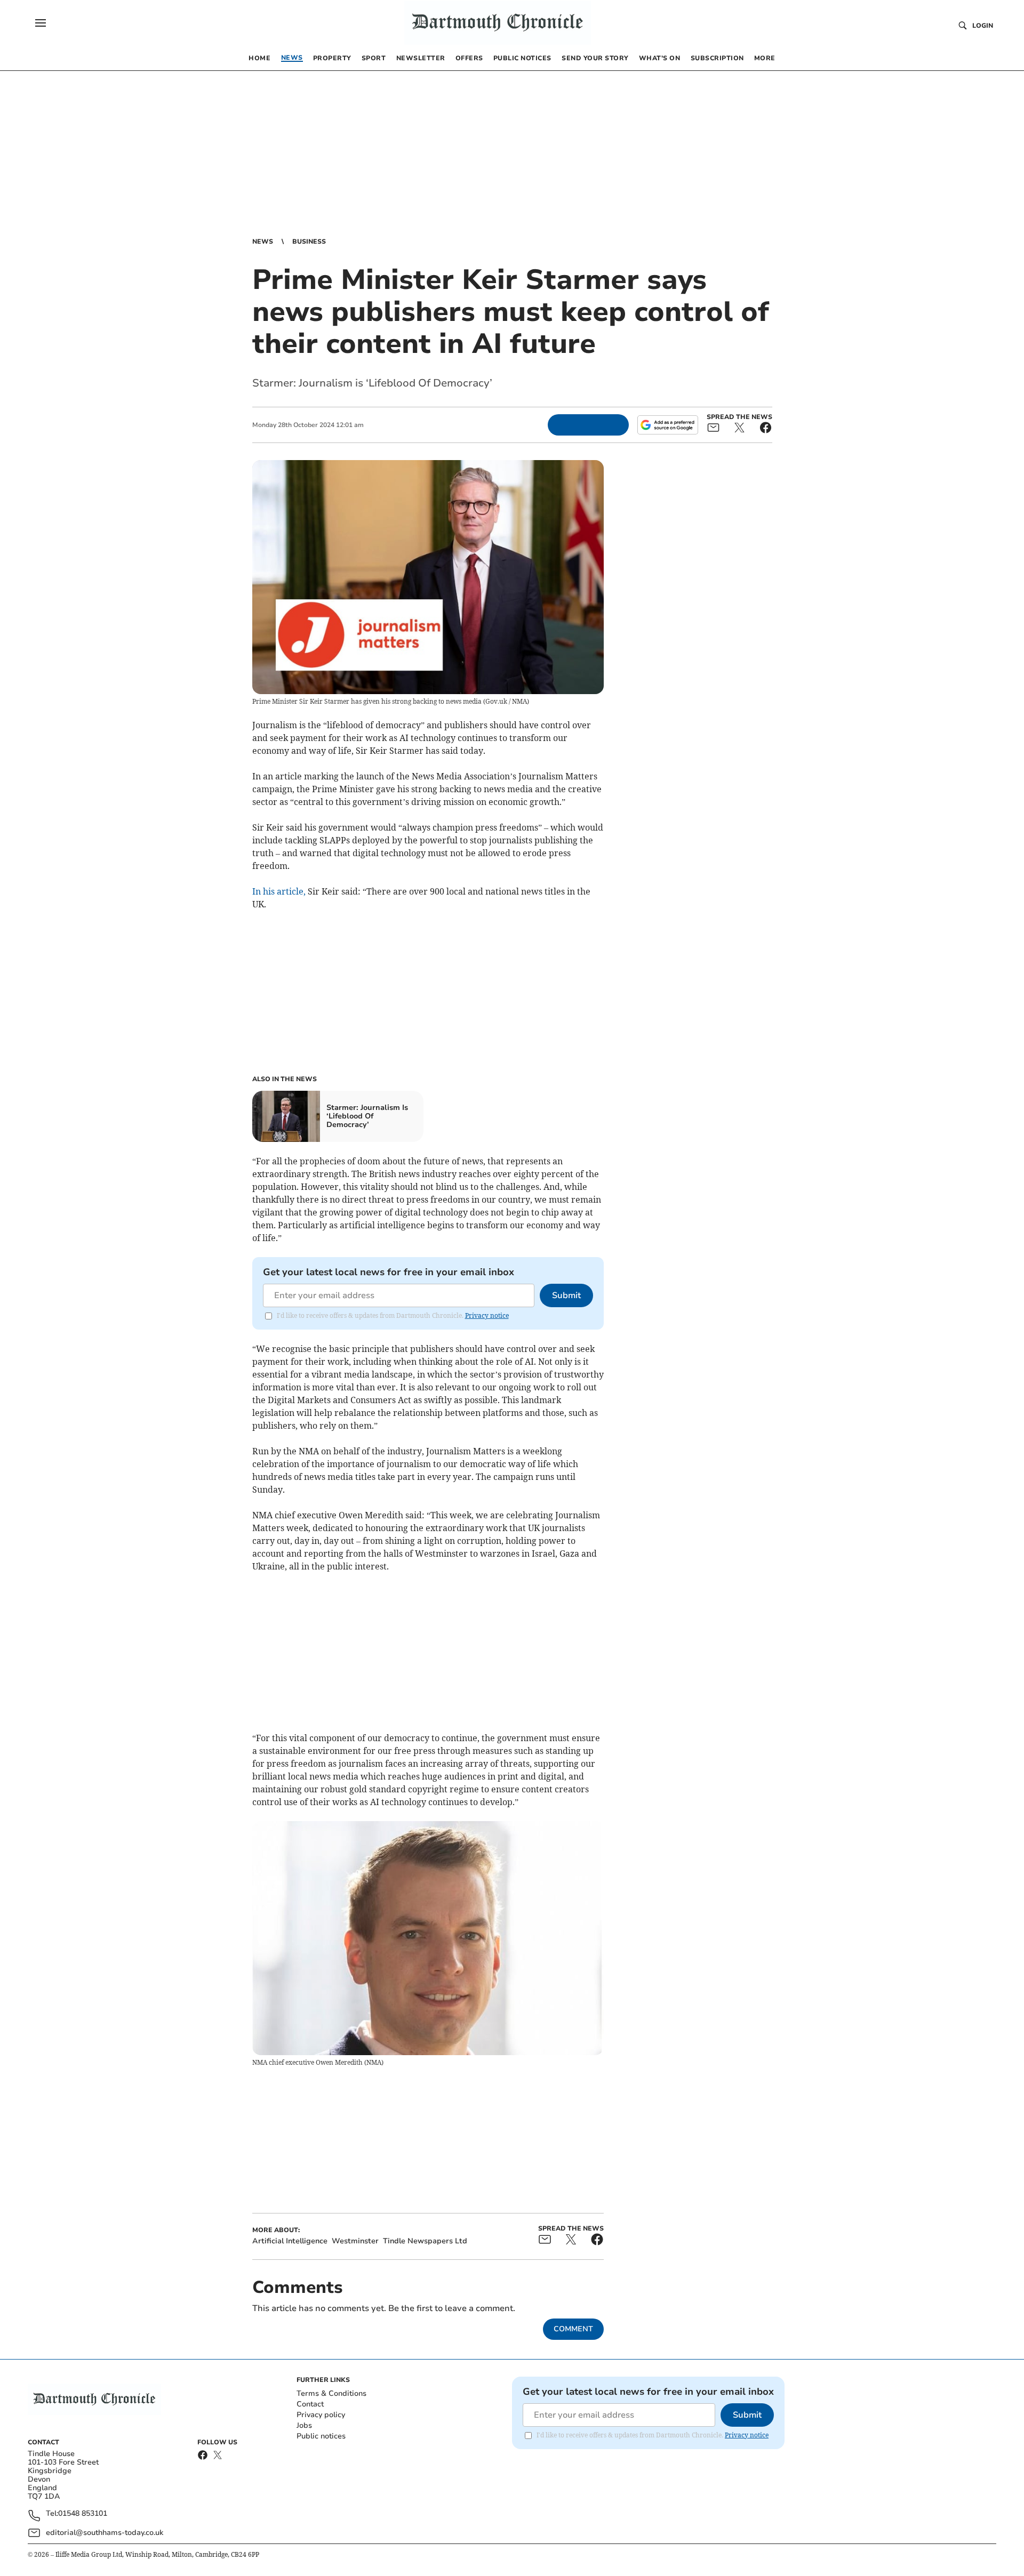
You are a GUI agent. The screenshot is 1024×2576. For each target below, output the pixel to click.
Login (983, 26)
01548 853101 (83, 2514)
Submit (566, 1295)
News (263, 241)
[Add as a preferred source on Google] (668, 425)
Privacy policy (321, 2415)
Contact (310, 2404)
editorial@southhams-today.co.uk (105, 2533)
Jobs (304, 2425)
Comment (573, 2329)
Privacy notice (487, 1315)
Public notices (321, 2436)
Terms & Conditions (331, 2393)
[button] (41, 23)
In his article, (280, 891)
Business (309, 241)
